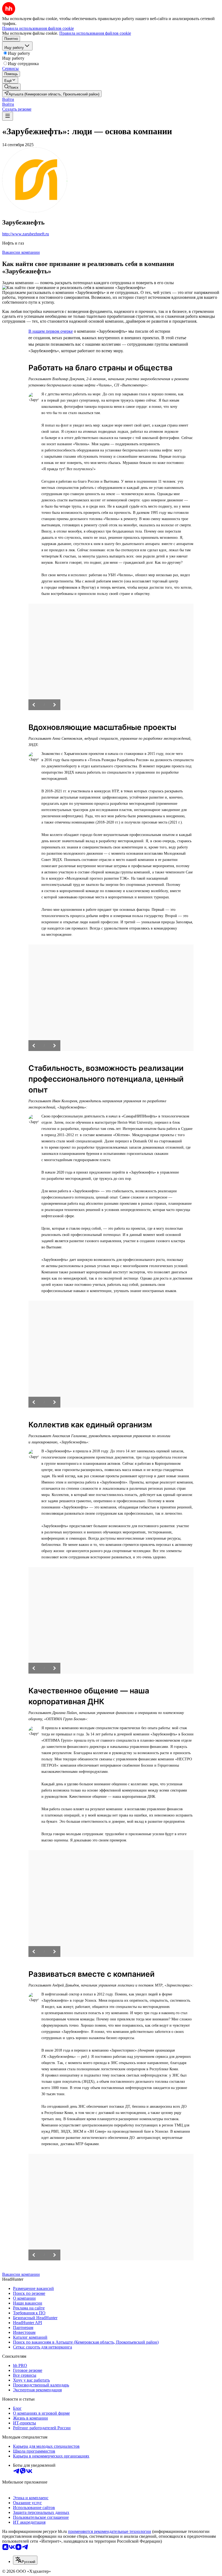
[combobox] (25, 2560)
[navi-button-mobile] (8, 116)
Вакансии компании (21, 252)
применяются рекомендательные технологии (110, 2531)
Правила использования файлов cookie (95, 33)
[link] (11, 87)
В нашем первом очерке (51, 331)
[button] (8, 99)
